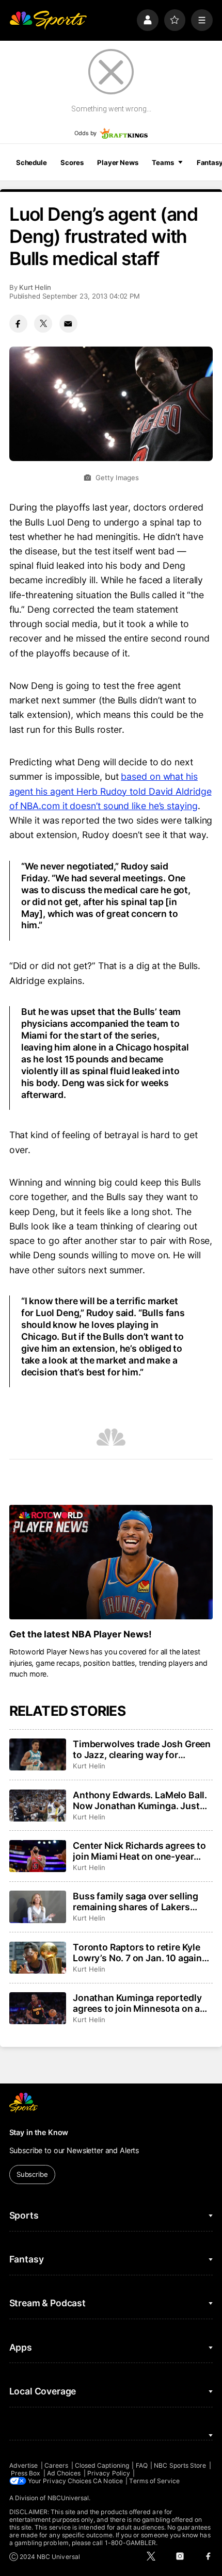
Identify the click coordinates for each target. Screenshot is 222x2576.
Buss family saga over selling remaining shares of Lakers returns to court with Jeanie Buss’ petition (136, 1901)
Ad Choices (64, 2473)
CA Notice (108, 2481)
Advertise (24, 2465)
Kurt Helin (35, 287)
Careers (56, 2465)
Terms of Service (154, 2481)
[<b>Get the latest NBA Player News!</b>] (111, 1562)
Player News (118, 162)
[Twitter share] (43, 324)
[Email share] (68, 324)
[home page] (48, 20)
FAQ (142, 2465)
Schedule (31, 162)
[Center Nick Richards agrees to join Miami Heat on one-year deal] (38, 1856)
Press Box (26, 2473)
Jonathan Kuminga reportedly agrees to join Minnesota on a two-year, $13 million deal (137, 2003)
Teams (163, 162)
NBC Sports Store (180, 2465)
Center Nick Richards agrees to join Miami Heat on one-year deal (139, 1851)
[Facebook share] (18, 324)
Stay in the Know (39, 2132)
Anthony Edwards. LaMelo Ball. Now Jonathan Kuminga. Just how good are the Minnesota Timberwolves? (140, 1800)
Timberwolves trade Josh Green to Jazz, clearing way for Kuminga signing (142, 1749)
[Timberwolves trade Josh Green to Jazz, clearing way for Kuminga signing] (38, 1754)
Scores (72, 162)
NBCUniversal (68, 2498)
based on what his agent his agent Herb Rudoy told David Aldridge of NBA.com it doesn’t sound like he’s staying (110, 791)
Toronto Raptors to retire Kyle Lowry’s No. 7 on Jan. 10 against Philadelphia (141, 1952)
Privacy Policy (109, 2473)
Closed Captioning (102, 2465)
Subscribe (32, 2174)
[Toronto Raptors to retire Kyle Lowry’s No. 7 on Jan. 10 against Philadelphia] (38, 1958)
